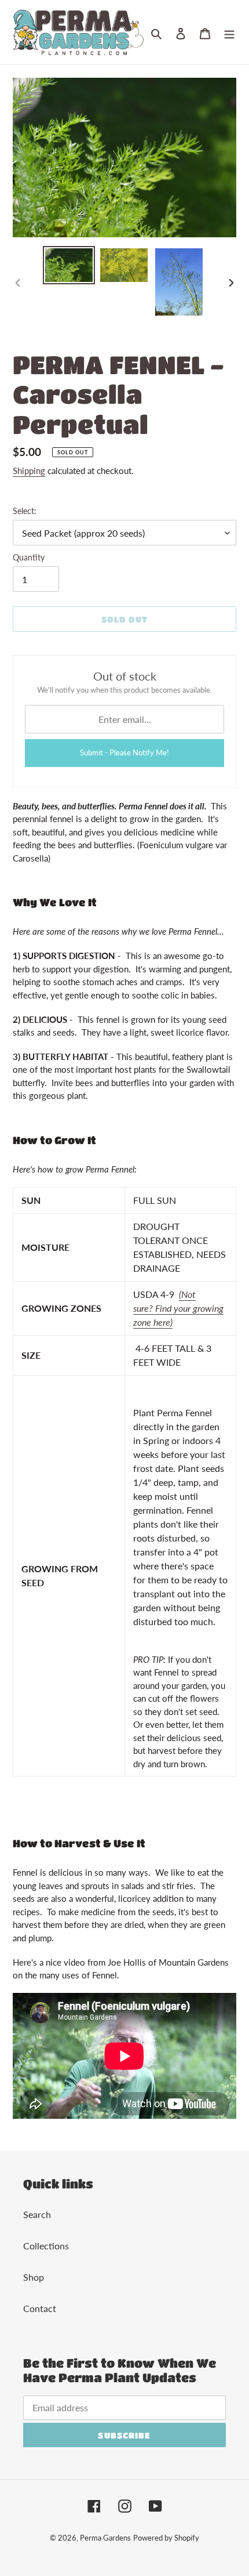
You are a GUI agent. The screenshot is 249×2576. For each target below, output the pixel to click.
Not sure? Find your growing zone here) (178, 1308)
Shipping (29, 471)
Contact (40, 2308)
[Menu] (229, 32)
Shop (34, 2277)
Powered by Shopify (166, 2538)
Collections (46, 2246)
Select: (25, 511)
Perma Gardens (105, 2538)
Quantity (29, 557)
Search (37, 2214)
